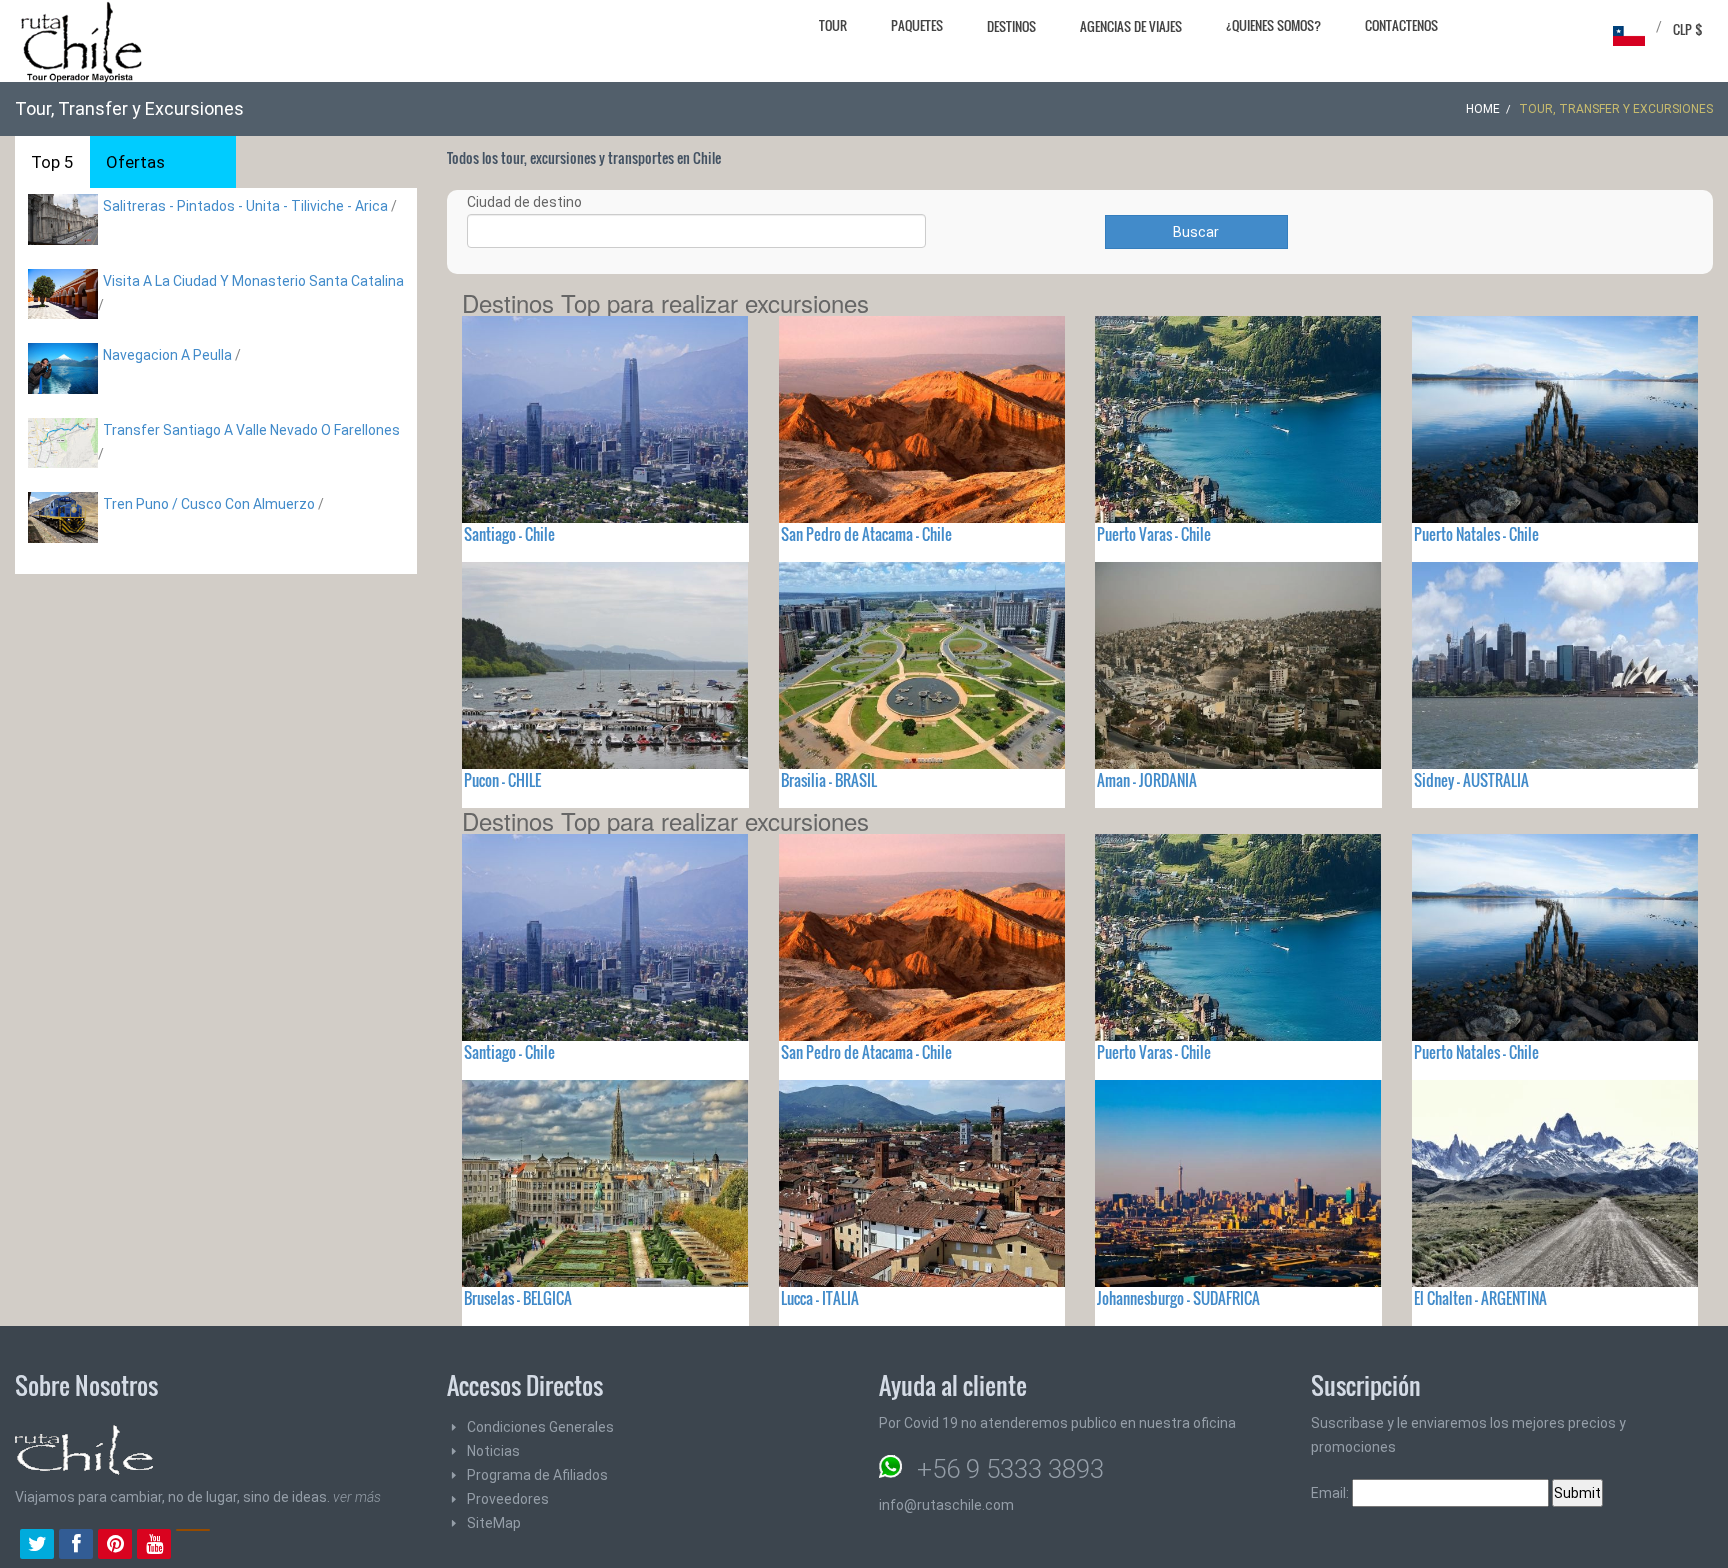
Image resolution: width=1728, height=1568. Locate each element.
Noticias (493, 1451)
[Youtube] (154, 1546)
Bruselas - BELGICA (518, 1298)
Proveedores (508, 1499)
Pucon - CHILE (502, 780)
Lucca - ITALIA (820, 1298)
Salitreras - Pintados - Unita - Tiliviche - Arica (245, 206)
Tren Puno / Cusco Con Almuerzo (209, 504)
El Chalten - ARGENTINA (1480, 1298)
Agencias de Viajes (1131, 26)
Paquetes (917, 25)
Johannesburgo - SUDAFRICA (1178, 1298)
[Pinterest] (115, 1546)
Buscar (1196, 232)
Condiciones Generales (540, 1427)
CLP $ (1688, 29)
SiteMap (494, 1523)
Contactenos (1401, 25)
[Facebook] (76, 1546)
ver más (357, 1497)
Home (1483, 109)
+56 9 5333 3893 (1010, 1469)
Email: (1331, 1493)
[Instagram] (193, 1546)
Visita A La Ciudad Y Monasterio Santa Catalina (253, 281)
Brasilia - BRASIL (829, 780)
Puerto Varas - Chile (1154, 534)
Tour (833, 25)
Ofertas (135, 162)
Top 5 (52, 162)
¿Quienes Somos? (1273, 25)
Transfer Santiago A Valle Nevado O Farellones (251, 430)
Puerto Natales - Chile (1476, 534)
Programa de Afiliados (537, 1475)
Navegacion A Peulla (167, 355)
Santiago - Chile (509, 534)
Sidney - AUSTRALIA (1471, 780)
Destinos (1011, 26)
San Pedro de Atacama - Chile (866, 534)
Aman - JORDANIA (1147, 780)
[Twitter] (37, 1546)
